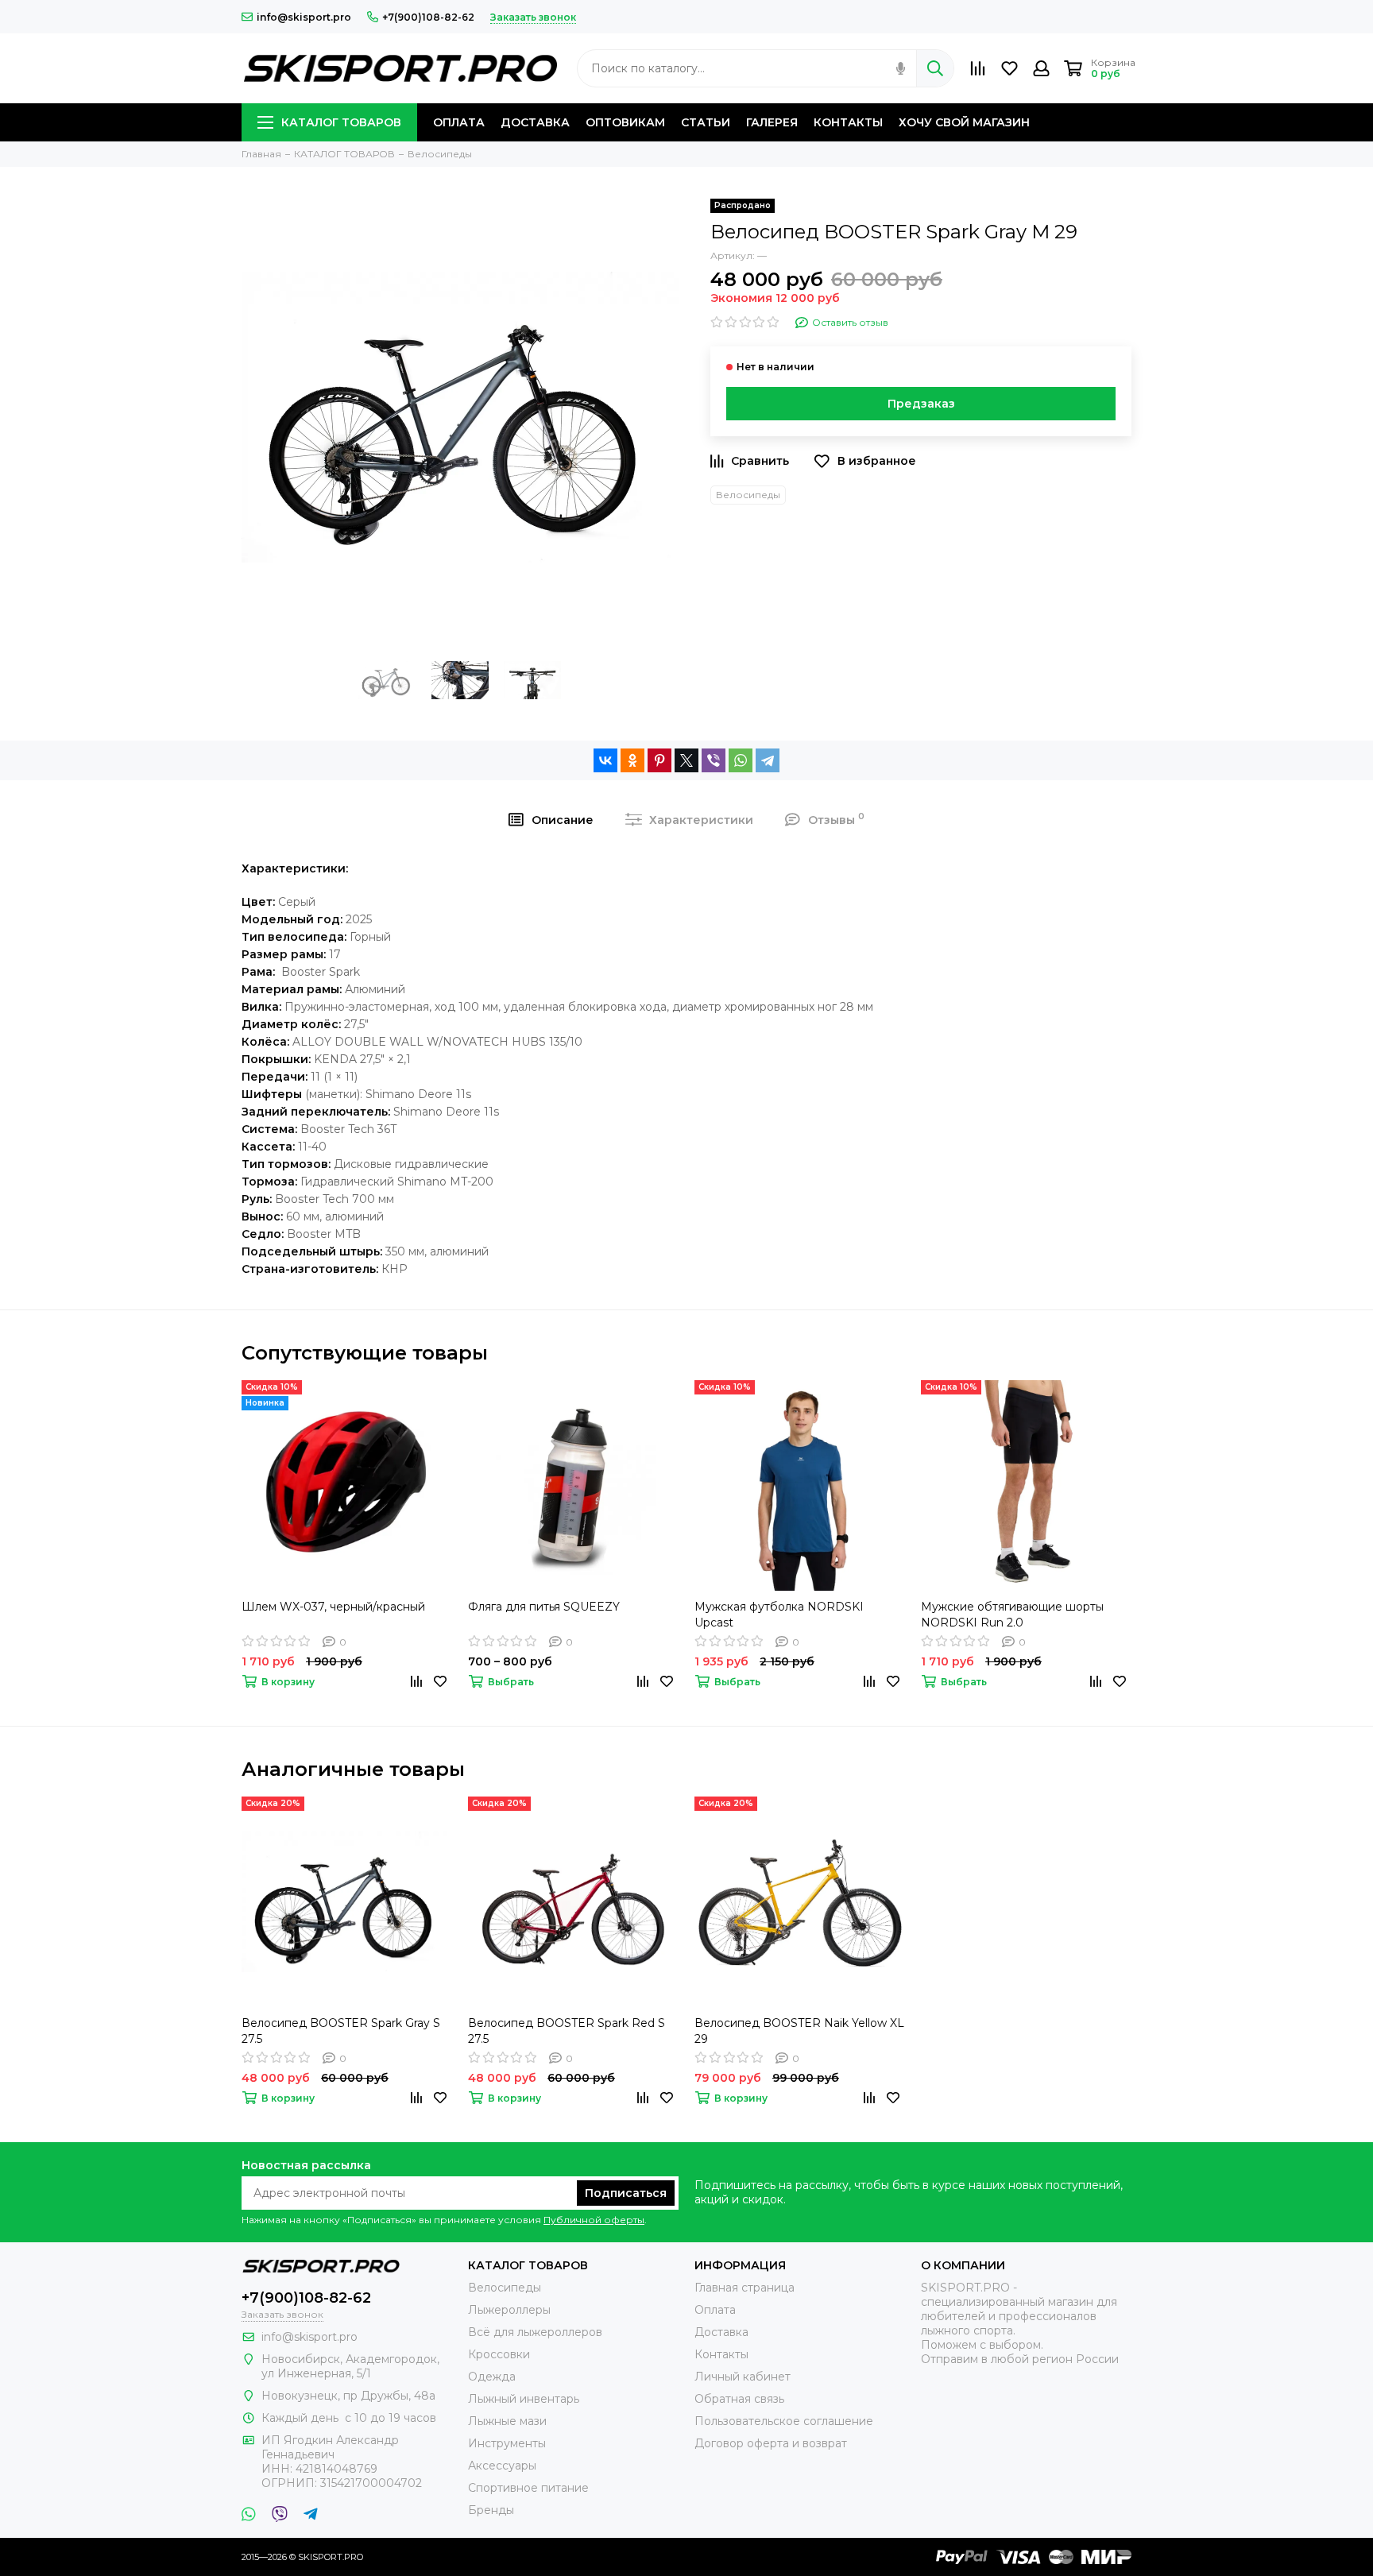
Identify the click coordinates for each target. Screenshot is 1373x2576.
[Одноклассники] (632, 760)
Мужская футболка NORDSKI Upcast (779, 1615)
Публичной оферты (594, 2220)
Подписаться (626, 2193)
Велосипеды (748, 495)
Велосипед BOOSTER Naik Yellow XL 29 (799, 2031)
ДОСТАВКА (535, 122)
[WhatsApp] (741, 760)
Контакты (721, 2354)
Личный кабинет (743, 2377)
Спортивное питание (528, 2488)
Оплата (715, 2310)
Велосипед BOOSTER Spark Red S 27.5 (567, 2031)
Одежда (492, 2377)
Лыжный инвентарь (524, 2399)
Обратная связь (739, 2399)
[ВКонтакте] (605, 760)
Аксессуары (502, 2466)
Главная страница (745, 2288)
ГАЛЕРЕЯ (772, 122)
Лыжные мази (507, 2421)
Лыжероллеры (509, 2310)
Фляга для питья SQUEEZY (544, 1607)
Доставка (721, 2332)
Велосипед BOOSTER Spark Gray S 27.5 (341, 2031)
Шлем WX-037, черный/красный (333, 1607)
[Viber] (714, 760)
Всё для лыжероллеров (535, 2332)
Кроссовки (499, 2354)
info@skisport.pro (304, 17)
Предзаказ (921, 404)
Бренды (491, 2510)
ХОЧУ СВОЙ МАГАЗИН (964, 122)
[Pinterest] (659, 760)
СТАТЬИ (706, 122)
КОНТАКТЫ (848, 122)
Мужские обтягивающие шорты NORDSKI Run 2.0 (1012, 1615)
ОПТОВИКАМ (625, 122)
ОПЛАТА (459, 122)
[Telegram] (768, 760)
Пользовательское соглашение (784, 2421)
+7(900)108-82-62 (428, 17)
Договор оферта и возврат (771, 2443)
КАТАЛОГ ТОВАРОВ (341, 122)
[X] (686, 760)
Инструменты (507, 2443)
